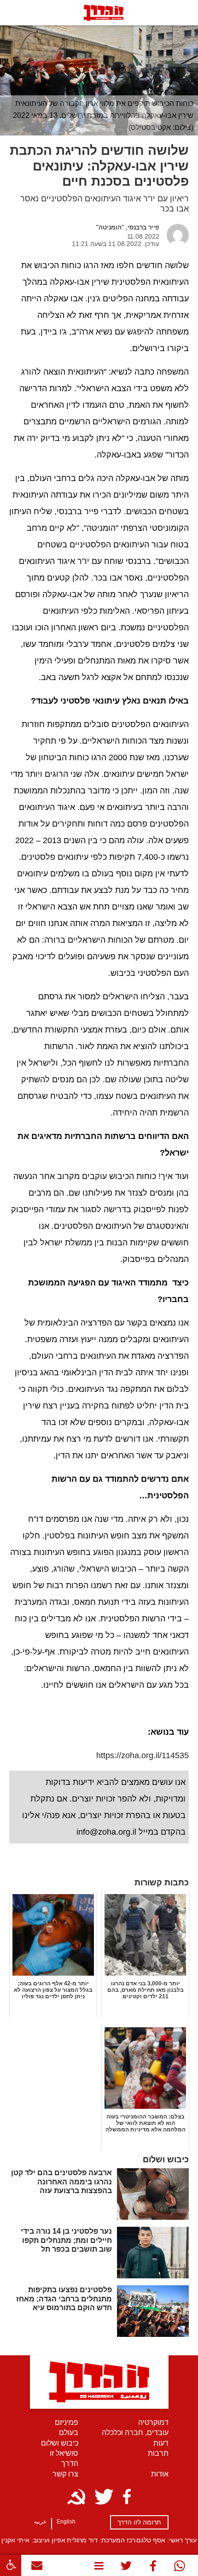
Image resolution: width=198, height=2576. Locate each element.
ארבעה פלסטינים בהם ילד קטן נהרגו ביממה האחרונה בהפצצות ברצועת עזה (61, 2181)
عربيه (40, 2522)
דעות (161, 2443)
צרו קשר (65, 2474)
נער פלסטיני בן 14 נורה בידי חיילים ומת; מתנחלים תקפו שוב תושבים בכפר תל (66, 2240)
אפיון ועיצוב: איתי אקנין (33, 2540)
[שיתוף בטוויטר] (127, 2568)
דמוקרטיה (153, 2422)
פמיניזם (67, 2422)
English (66, 2522)
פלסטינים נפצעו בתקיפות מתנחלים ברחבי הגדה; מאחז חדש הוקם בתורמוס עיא (64, 2298)
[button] (11, 2565)
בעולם (69, 2432)
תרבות (158, 2453)
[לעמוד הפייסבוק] (127, 2497)
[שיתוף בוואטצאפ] (180, 2568)
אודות (160, 2474)
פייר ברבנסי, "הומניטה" (128, 227)
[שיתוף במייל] (37, 2567)
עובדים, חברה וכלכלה (135, 2432)
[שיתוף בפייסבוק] (153, 2568)
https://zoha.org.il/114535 (143, 1755)
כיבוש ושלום (60, 2443)
